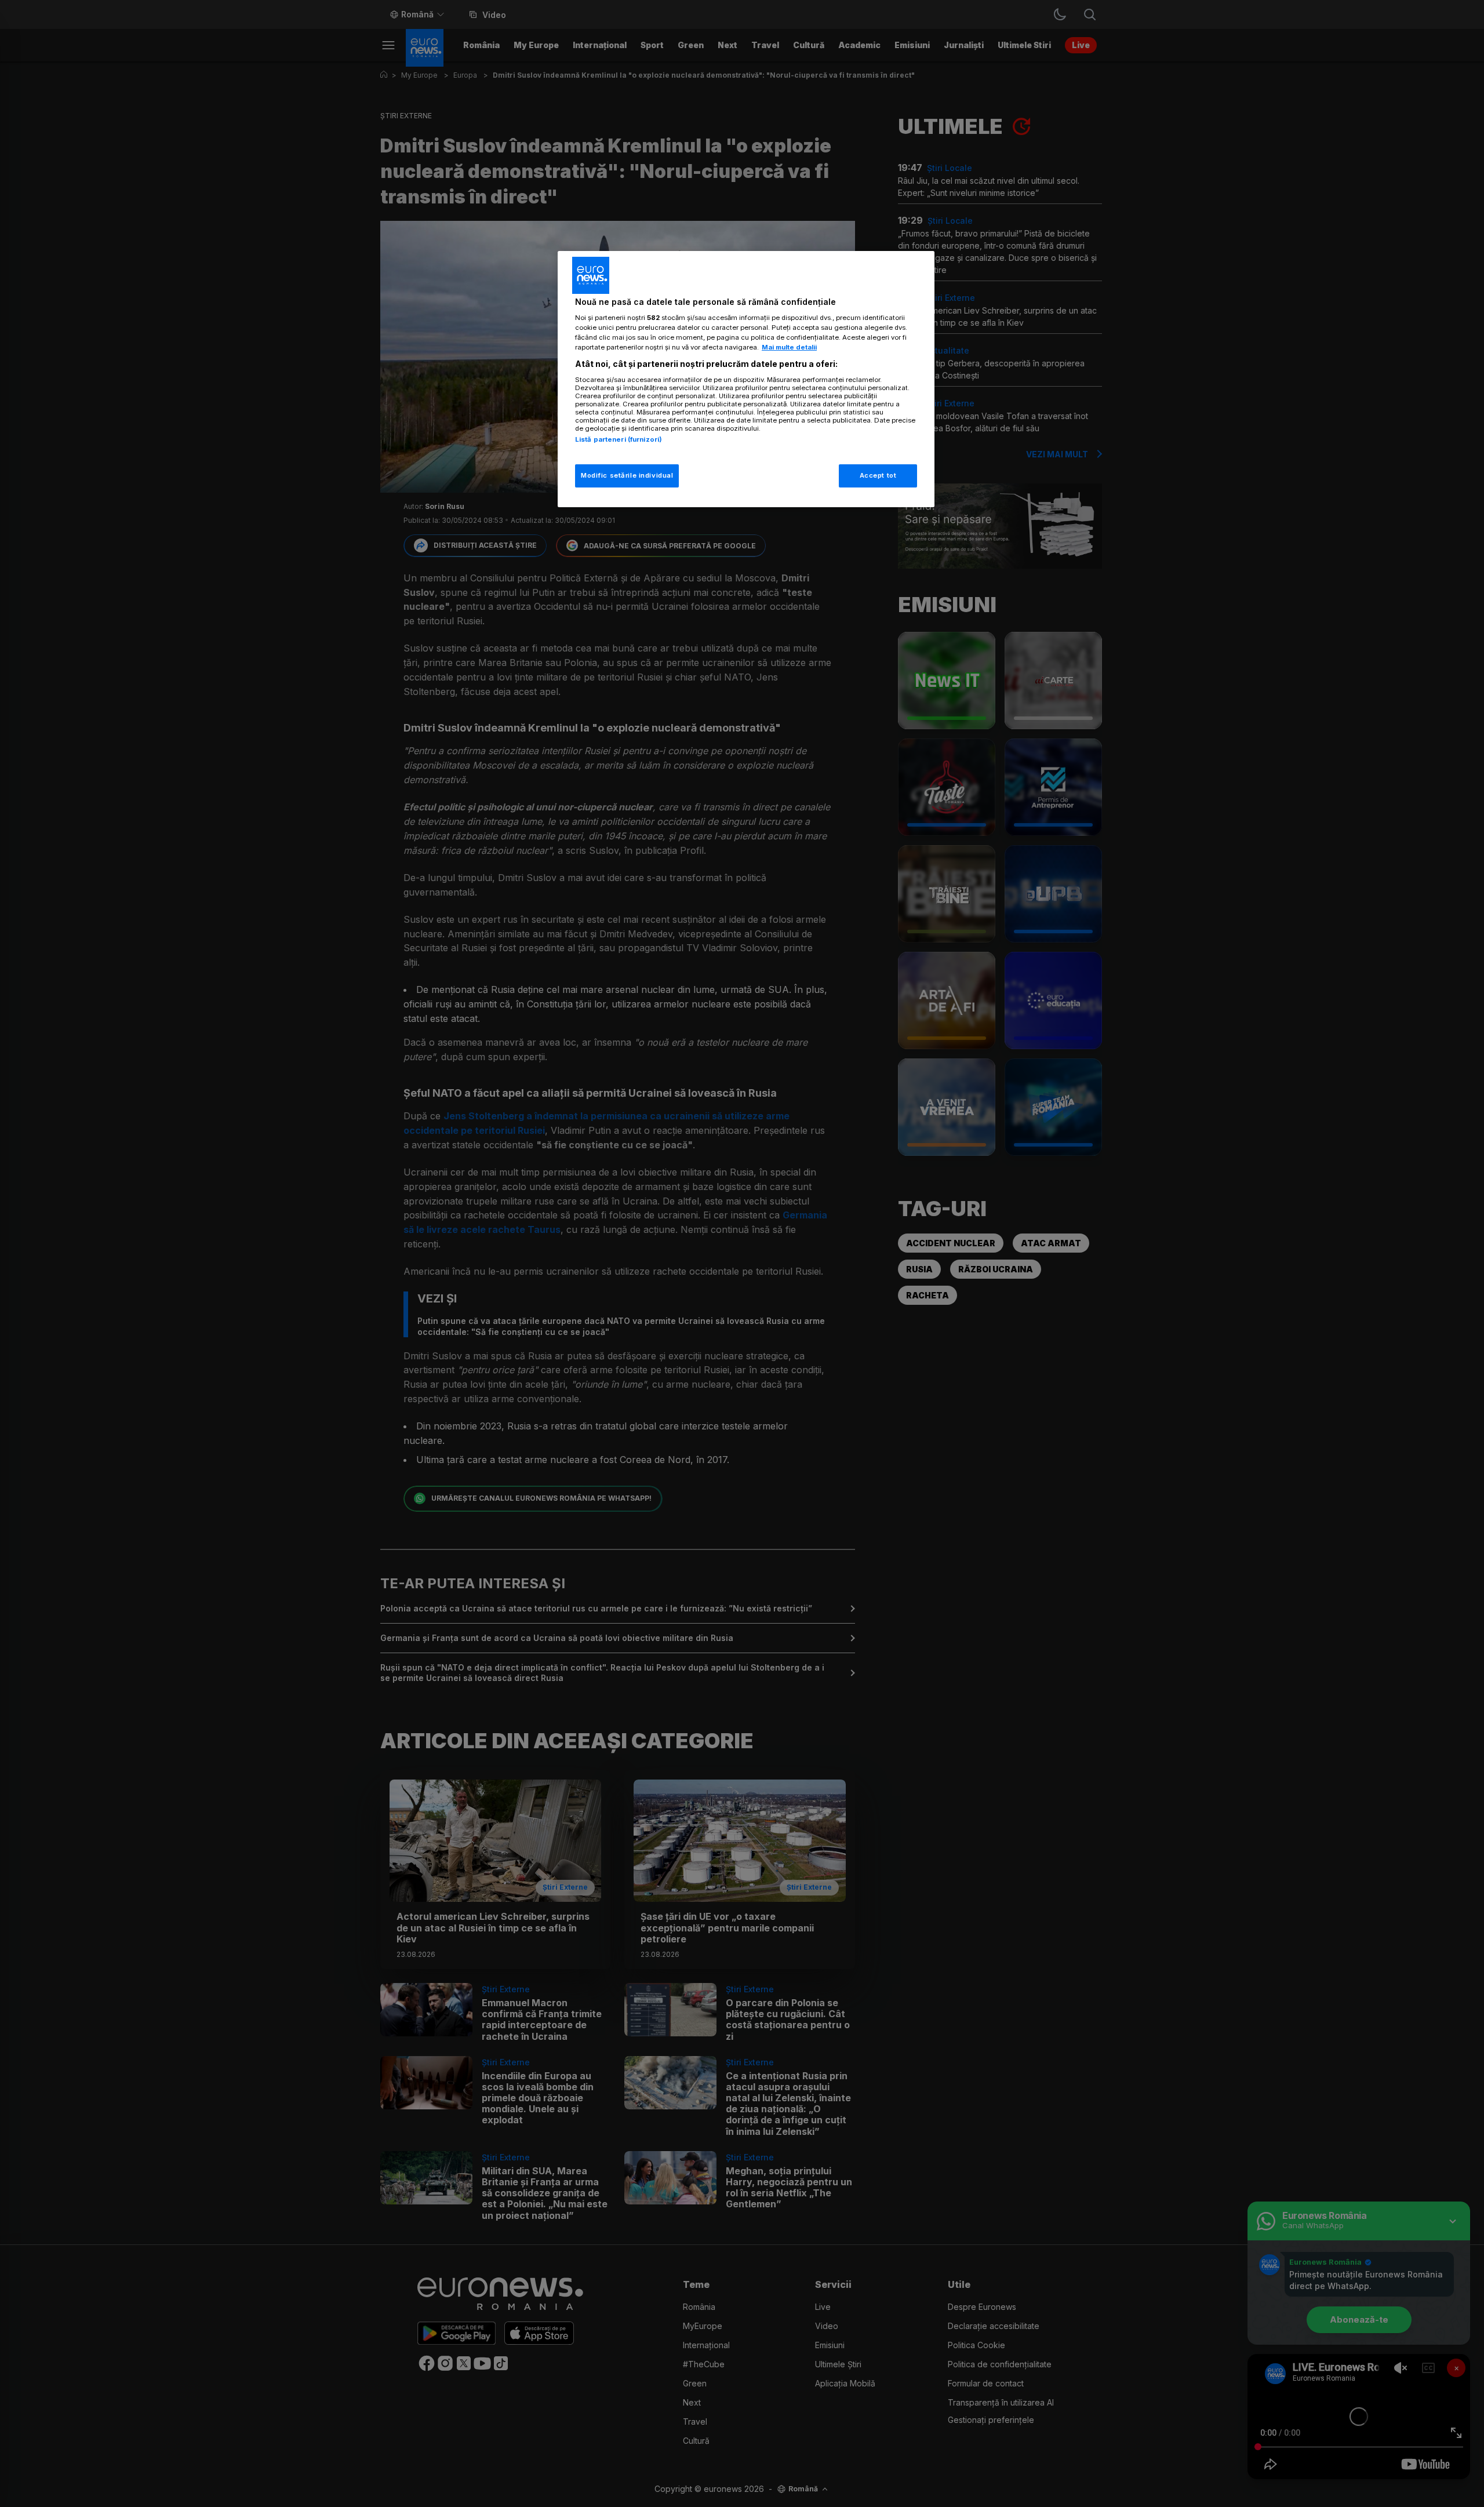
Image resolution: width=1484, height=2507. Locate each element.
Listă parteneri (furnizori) (619, 439)
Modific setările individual (627, 475)
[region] (746, 379)
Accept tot (878, 475)
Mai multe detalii (789, 347)
